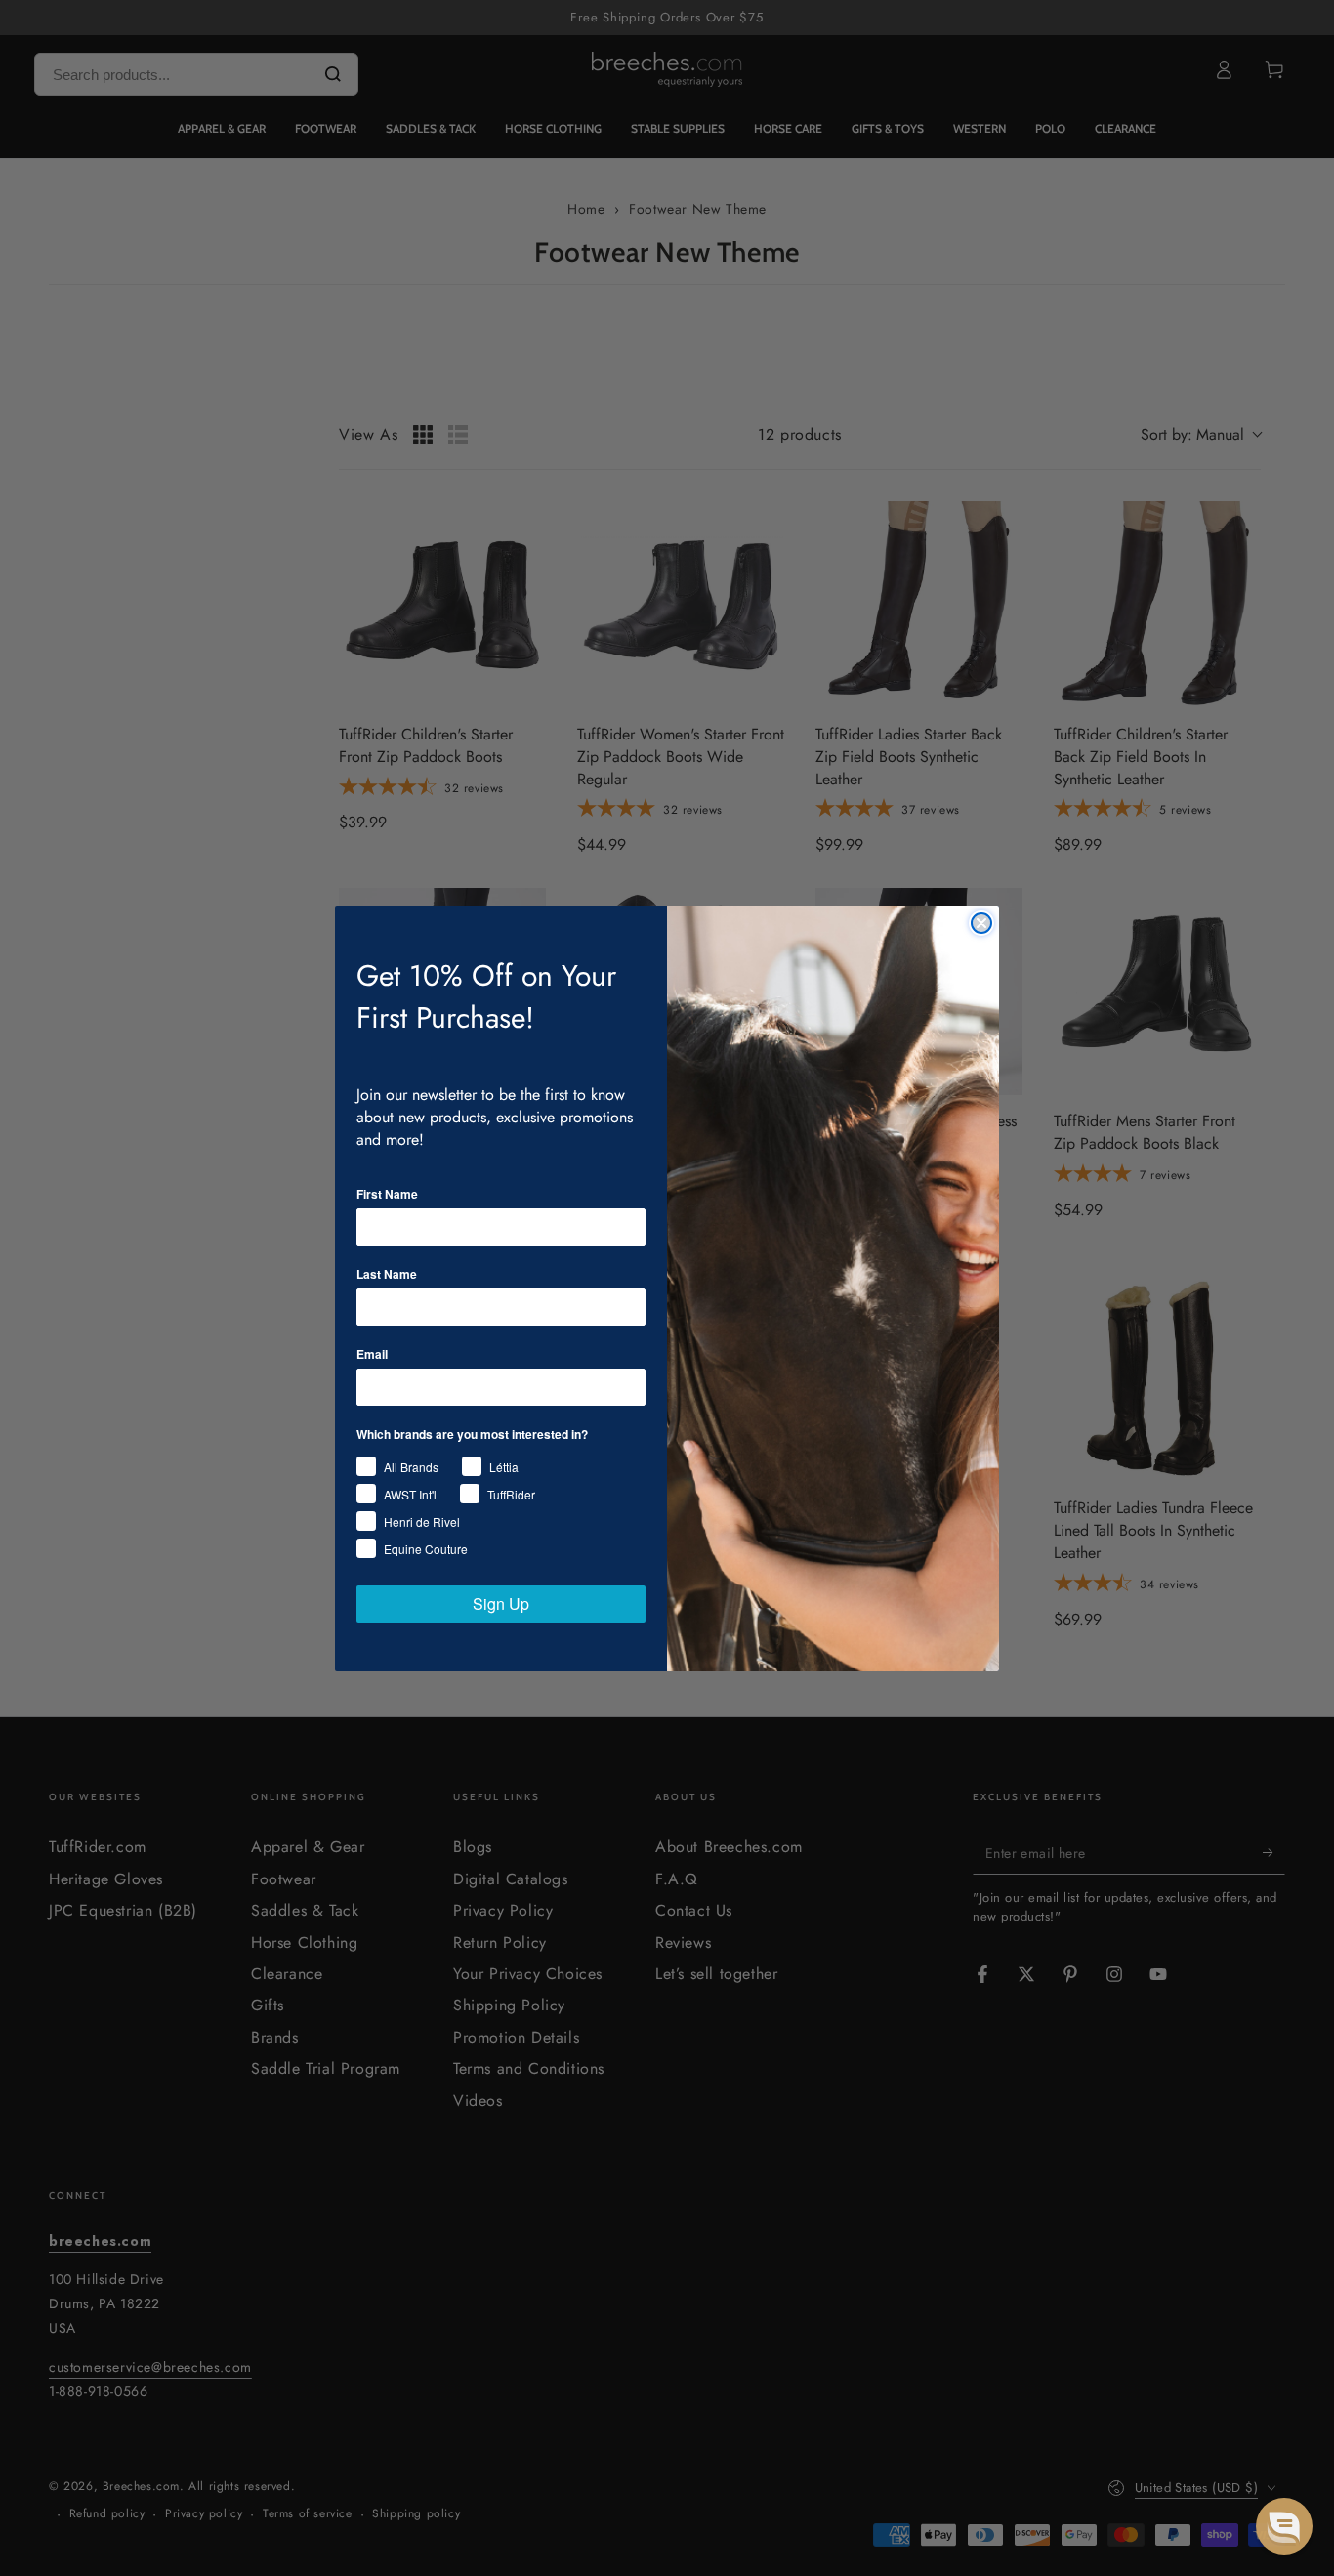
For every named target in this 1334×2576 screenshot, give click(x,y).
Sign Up (501, 1604)
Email (372, 1354)
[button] (1284, 2526)
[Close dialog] (981, 923)
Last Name (387, 1274)
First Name (387, 1194)
